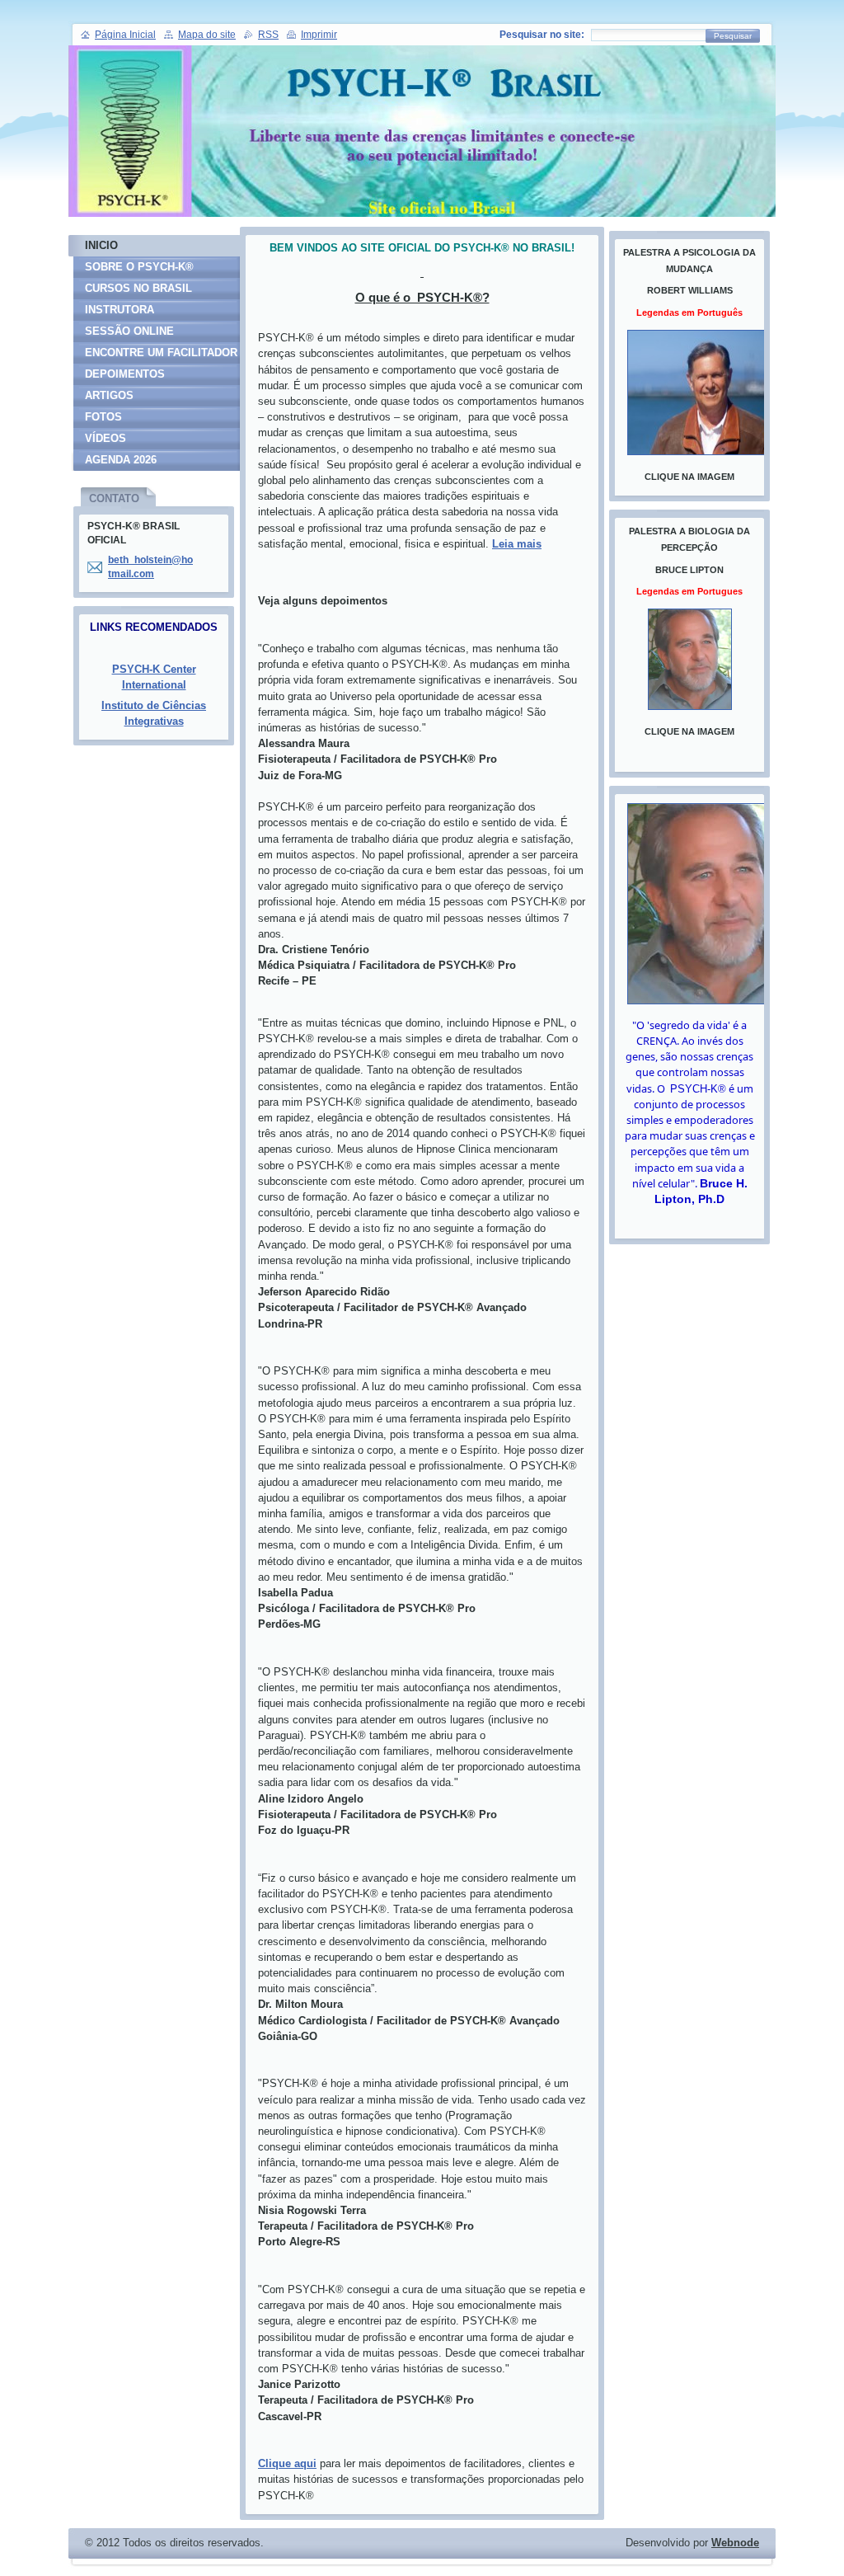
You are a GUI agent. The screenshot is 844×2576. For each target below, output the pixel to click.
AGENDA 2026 (121, 460)
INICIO (101, 245)
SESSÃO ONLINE (129, 331)
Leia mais (517, 544)
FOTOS (103, 417)
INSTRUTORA (120, 310)
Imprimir (319, 35)
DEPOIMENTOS (125, 374)
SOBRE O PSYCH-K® (139, 267)
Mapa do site (207, 35)
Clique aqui (287, 2463)
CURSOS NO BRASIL (138, 288)
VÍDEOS (105, 438)
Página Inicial (125, 35)
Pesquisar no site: (542, 35)
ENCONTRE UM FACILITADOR (161, 353)
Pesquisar (733, 36)
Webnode (735, 2543)
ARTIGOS (109, 395)
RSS (268, 35)
